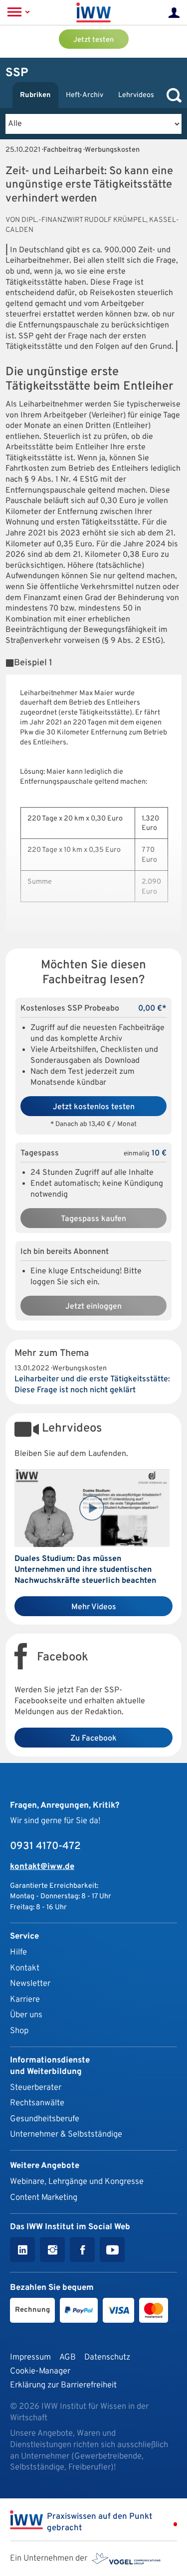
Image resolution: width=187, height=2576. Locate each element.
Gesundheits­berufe (45, 2119)
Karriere (25, 2000)
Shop (19, 2031)
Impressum (30, 2357)
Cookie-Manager (40, 2371)
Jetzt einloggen (93, 1307)
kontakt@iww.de (42, 1867)
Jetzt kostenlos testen (94, 1107)
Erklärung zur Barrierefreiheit (63, 2385)
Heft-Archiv (85, 95)
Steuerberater (36, 2088)
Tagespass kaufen (93, 1219)
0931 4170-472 (45, 1847)
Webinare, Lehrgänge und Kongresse (77, 2182)
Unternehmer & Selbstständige (66, 2134)
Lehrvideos (136, 95)
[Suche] (172, 95)
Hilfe (18, 1952)
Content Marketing (44, 2198)
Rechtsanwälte (37, 2103)
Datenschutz (107, 2357)
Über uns (26, 2015)
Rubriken (35, 95)
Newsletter (30, 1984)
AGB (68, 2357)
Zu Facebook (93, 1739)
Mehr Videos (94, 1607)
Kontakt (25, 1968)
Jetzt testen (93, 40)
